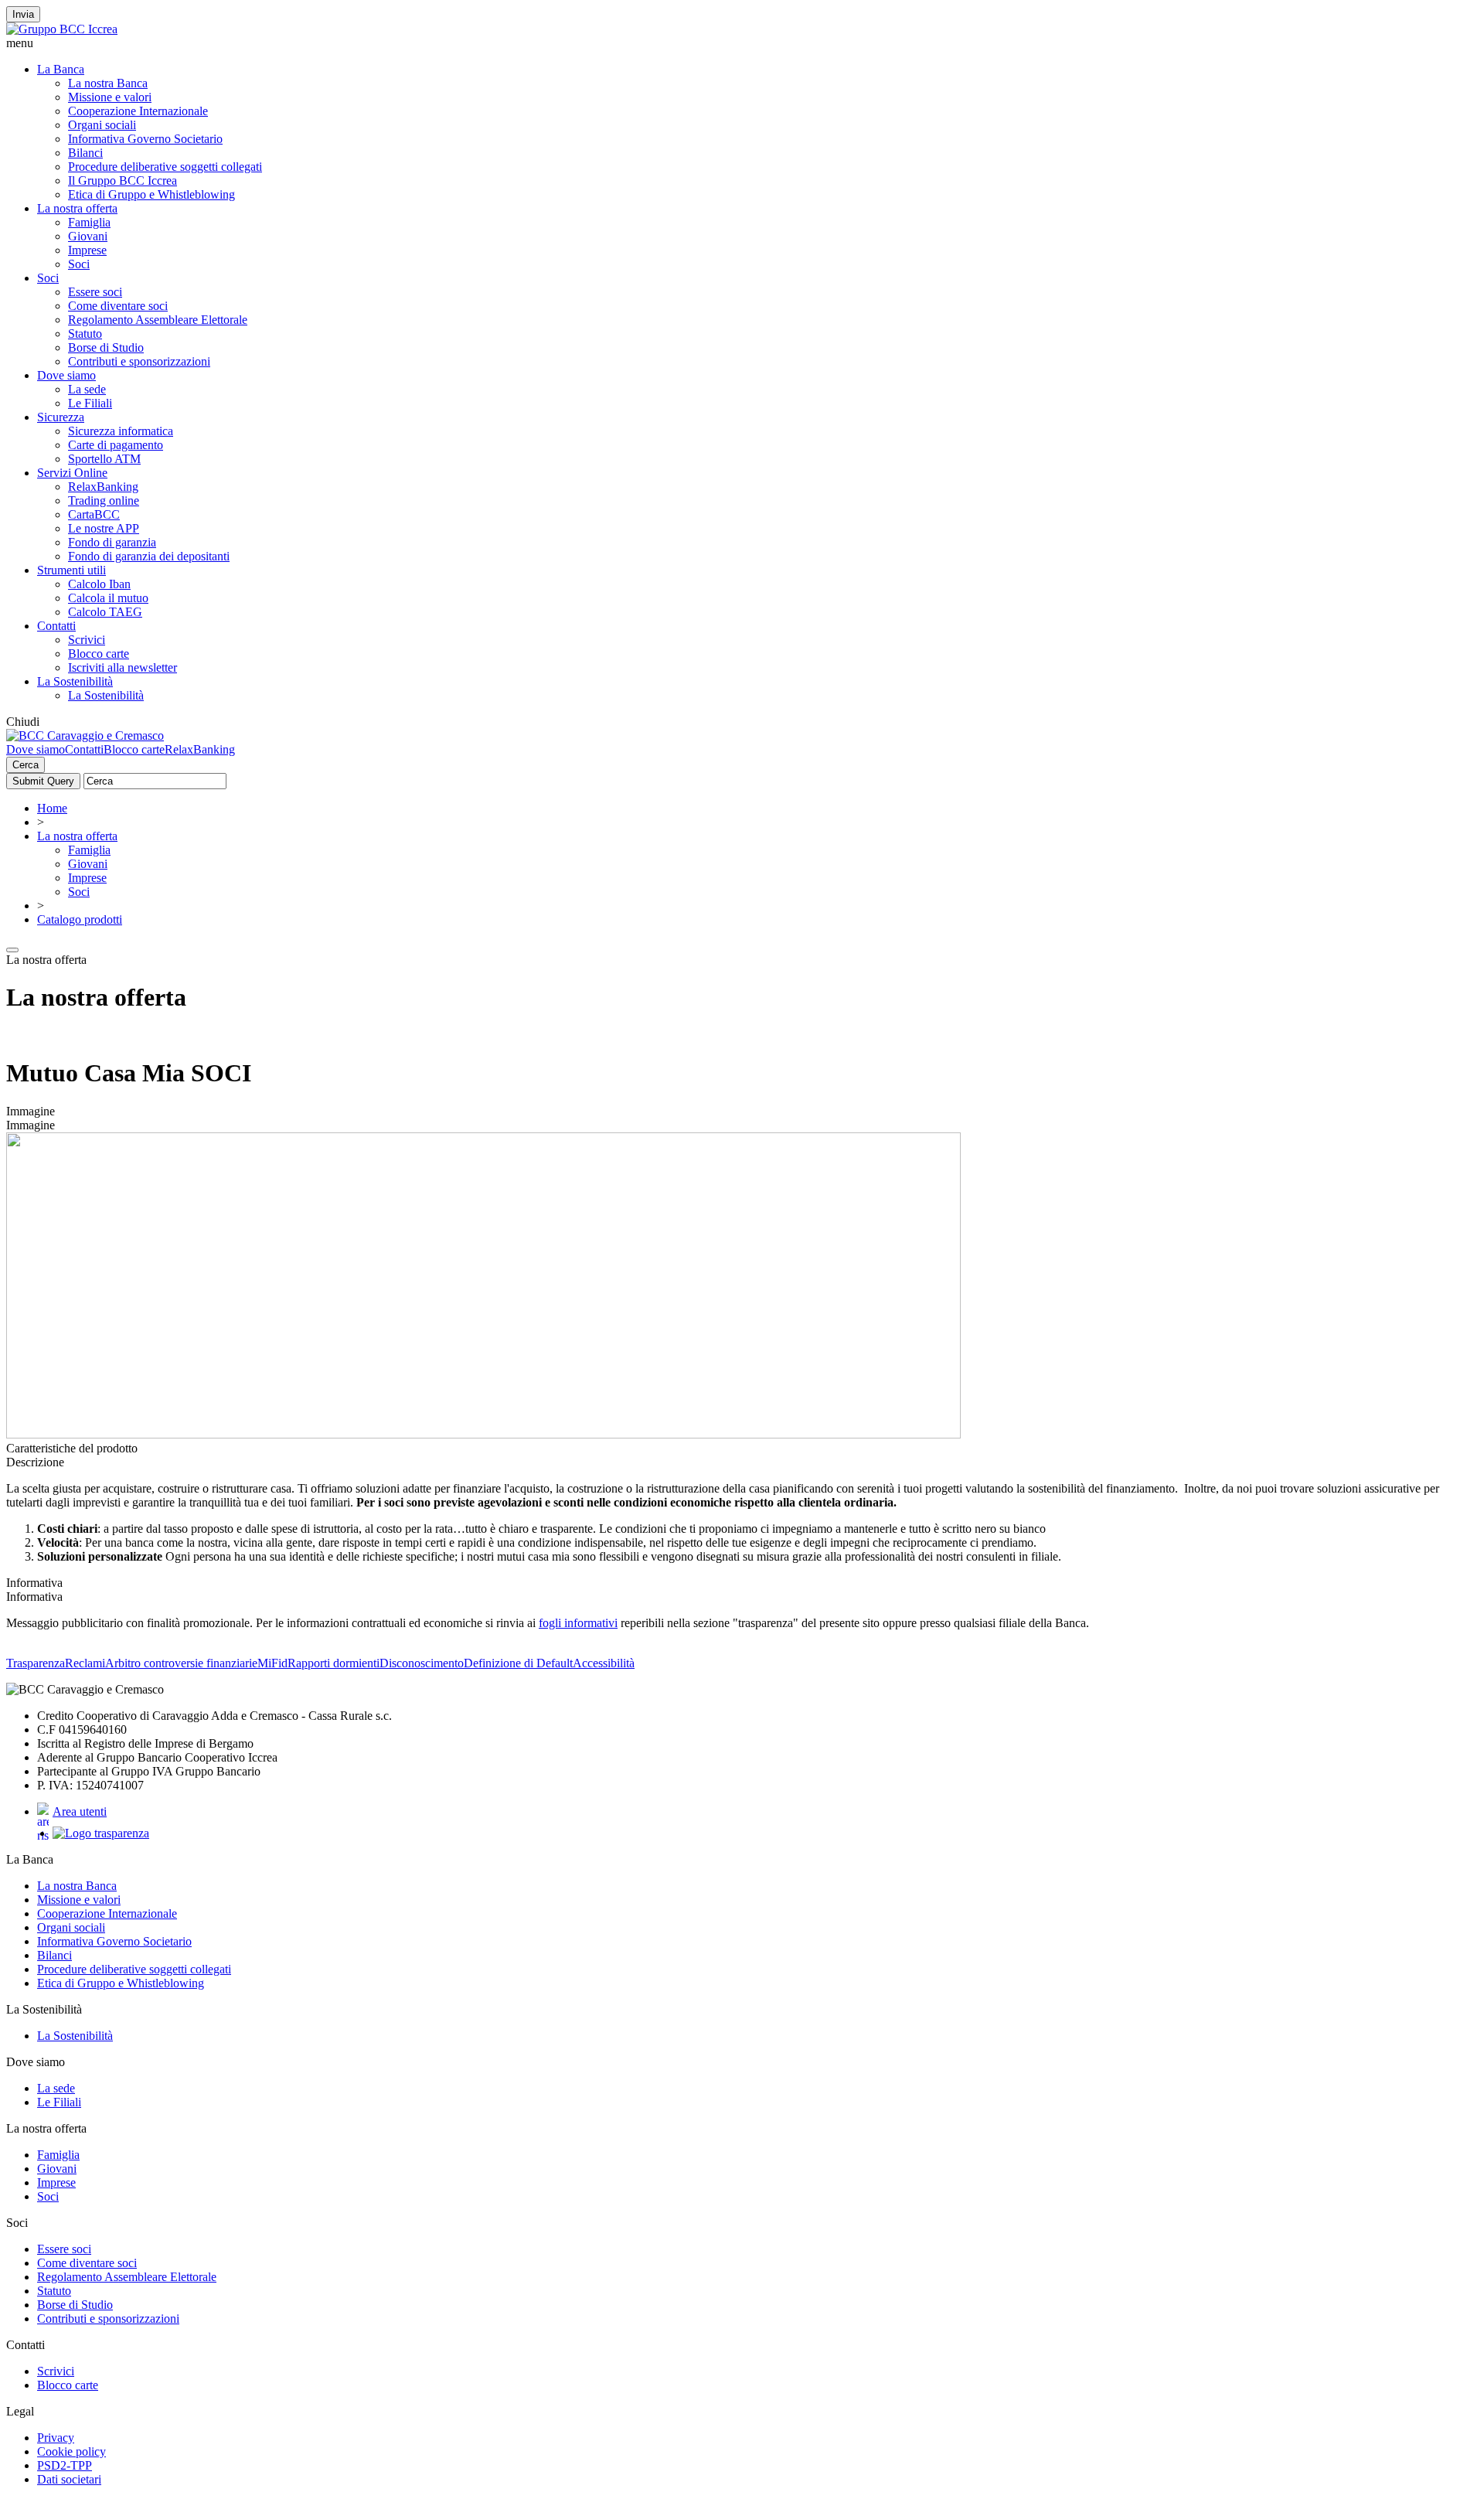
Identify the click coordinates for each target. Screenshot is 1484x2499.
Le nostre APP (104, 528)
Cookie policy (71, 2451)
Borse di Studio (106, 347)
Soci (79, 264)
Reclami (85, 1663)
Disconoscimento (422, 1663)
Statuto (85, 334)
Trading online (104, 500)
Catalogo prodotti (80, 919)
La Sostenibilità (75, 681)
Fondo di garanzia (112, 542)
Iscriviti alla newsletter (123, 667)
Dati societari (69, 2479)
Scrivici (87, 640)
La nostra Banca (108, 83)
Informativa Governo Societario (145, 139)
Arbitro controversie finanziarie (181, 1663)
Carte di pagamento (116, 445)
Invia (23, 14)
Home (52, 808)
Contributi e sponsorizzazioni (139, 361)
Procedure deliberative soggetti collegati (165, 167)
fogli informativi (578, 1623)
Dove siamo (66, 375)
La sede (87, 389)
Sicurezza (61, 417)
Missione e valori (110, 97)
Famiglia (89, 222)
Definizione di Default (518, 1663)
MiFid (272, 1663)
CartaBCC (94, 514)
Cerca (26, 765)
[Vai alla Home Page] (85, 735)
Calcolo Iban (99, 584)
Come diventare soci (118, 306)
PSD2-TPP (65, 2465)
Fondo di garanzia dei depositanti (149, 556)
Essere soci (95, 292)
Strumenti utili (71, 570)
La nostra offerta (77, 208)
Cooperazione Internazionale (138, 111)
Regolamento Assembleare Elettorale (158, 320)
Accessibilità (604, 1663)
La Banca (61, 69)
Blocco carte (99, 654)
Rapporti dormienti (334, 1663)
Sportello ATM (104, 459)
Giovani (88, 236)
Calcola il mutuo (108, 598)
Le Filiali (90, 403)
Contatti (56, 626)
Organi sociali (102, 125)
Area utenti (80, 1811)
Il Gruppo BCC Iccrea (123, 180)
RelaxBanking (103, 487)
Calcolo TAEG (105, 612)
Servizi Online (72, 473)
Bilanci (85, 153)
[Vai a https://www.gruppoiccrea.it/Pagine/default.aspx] (62, 29)
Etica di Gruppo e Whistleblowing (151, 194)
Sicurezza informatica (121, 431)
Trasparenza (36, 1663)
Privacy (56, 2438)
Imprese (87, 250)
